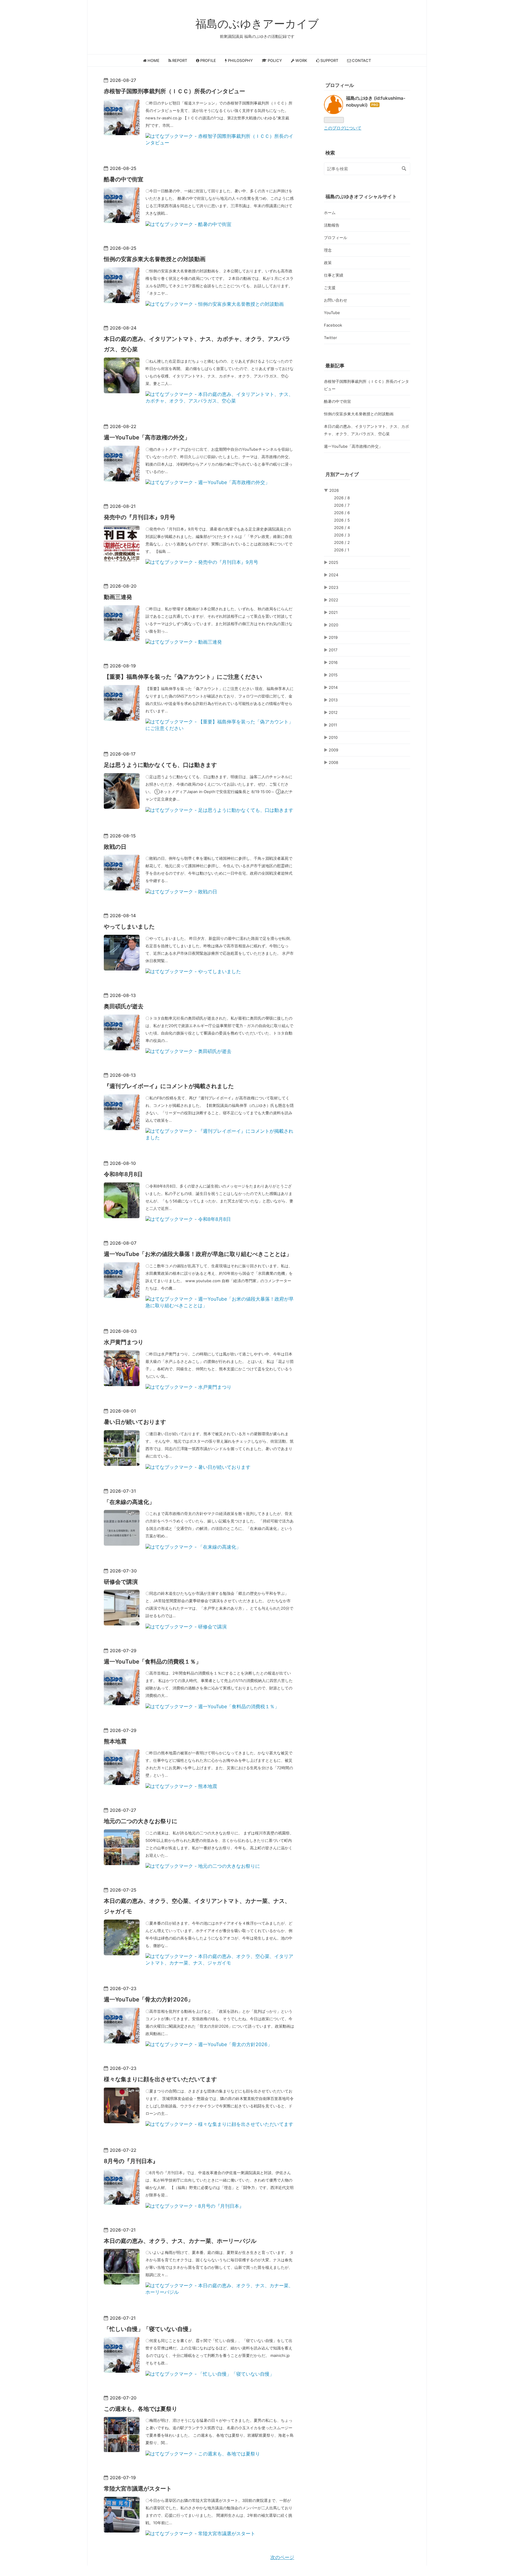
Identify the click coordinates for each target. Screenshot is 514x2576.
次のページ (282, 2557)
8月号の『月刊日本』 (131, 2161)
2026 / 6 (342, 513)
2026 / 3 (342, 535)
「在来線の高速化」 (129, 1502)
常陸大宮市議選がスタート (138, 2489)
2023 (333, 587)
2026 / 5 (342, 520)
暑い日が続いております (135, 1422)
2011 (333, 725)
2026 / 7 (342, 505)
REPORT (179, 60)
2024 (333, 575)
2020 (333, 625)
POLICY (274, 60)
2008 (333, 762)
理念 (328, 250)
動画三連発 (118, 597)
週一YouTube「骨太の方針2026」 (149, 2000)
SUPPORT (329, 60)
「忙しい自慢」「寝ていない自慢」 (149, 2329)
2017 (333, 650)
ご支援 (330, 288)
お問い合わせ (336, 300)
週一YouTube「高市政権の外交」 (147, 437)
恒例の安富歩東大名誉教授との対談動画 (155, 259)
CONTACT (361, 60)
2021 (333, 612)
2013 (333, 700)
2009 (333, 750)
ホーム (330, 213)
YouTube (332, 313)
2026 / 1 (342, 550)
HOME (153, 60)
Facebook (333, 325)
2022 (333, 600)
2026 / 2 (342, 542)
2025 (333, 562)
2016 (333, 662)
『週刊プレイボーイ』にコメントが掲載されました (169, 1086)
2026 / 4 (342, 528)
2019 (333, 637)
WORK (301, 60)
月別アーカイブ (342, 474)
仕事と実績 (334, 275)
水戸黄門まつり (124, 1342)
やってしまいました (129, 927)
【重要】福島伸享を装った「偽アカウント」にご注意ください (183, 677)
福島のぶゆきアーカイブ (257, 24)
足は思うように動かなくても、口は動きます (160, 765)
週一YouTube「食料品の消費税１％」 (153, 1662)
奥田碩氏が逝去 (124, 1006)
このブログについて (343, 128)
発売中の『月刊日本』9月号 (140, 517)
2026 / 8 (342, 498)
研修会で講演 (121, 1582)
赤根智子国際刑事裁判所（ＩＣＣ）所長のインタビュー (174, 91)
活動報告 (332, 225)
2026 (334, 490)
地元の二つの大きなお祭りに (141, 1821)
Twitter (330, 338)
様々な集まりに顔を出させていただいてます (160, 2079)
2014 (333, 687)
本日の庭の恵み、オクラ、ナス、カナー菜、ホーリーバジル (180, 2241)
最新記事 (335, 366)
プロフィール (336, 238)
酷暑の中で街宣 (124, 179)
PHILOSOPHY (240, 60)
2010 (333, 737)
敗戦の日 (115, 847)
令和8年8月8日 (123, 1174)
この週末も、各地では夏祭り (141, 2409)
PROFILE (208, 60)
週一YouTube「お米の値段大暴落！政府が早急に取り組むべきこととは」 (198, 1254)
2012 (333, 712)
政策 (328, 263)
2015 (333, 675)
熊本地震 (115, 1741)
